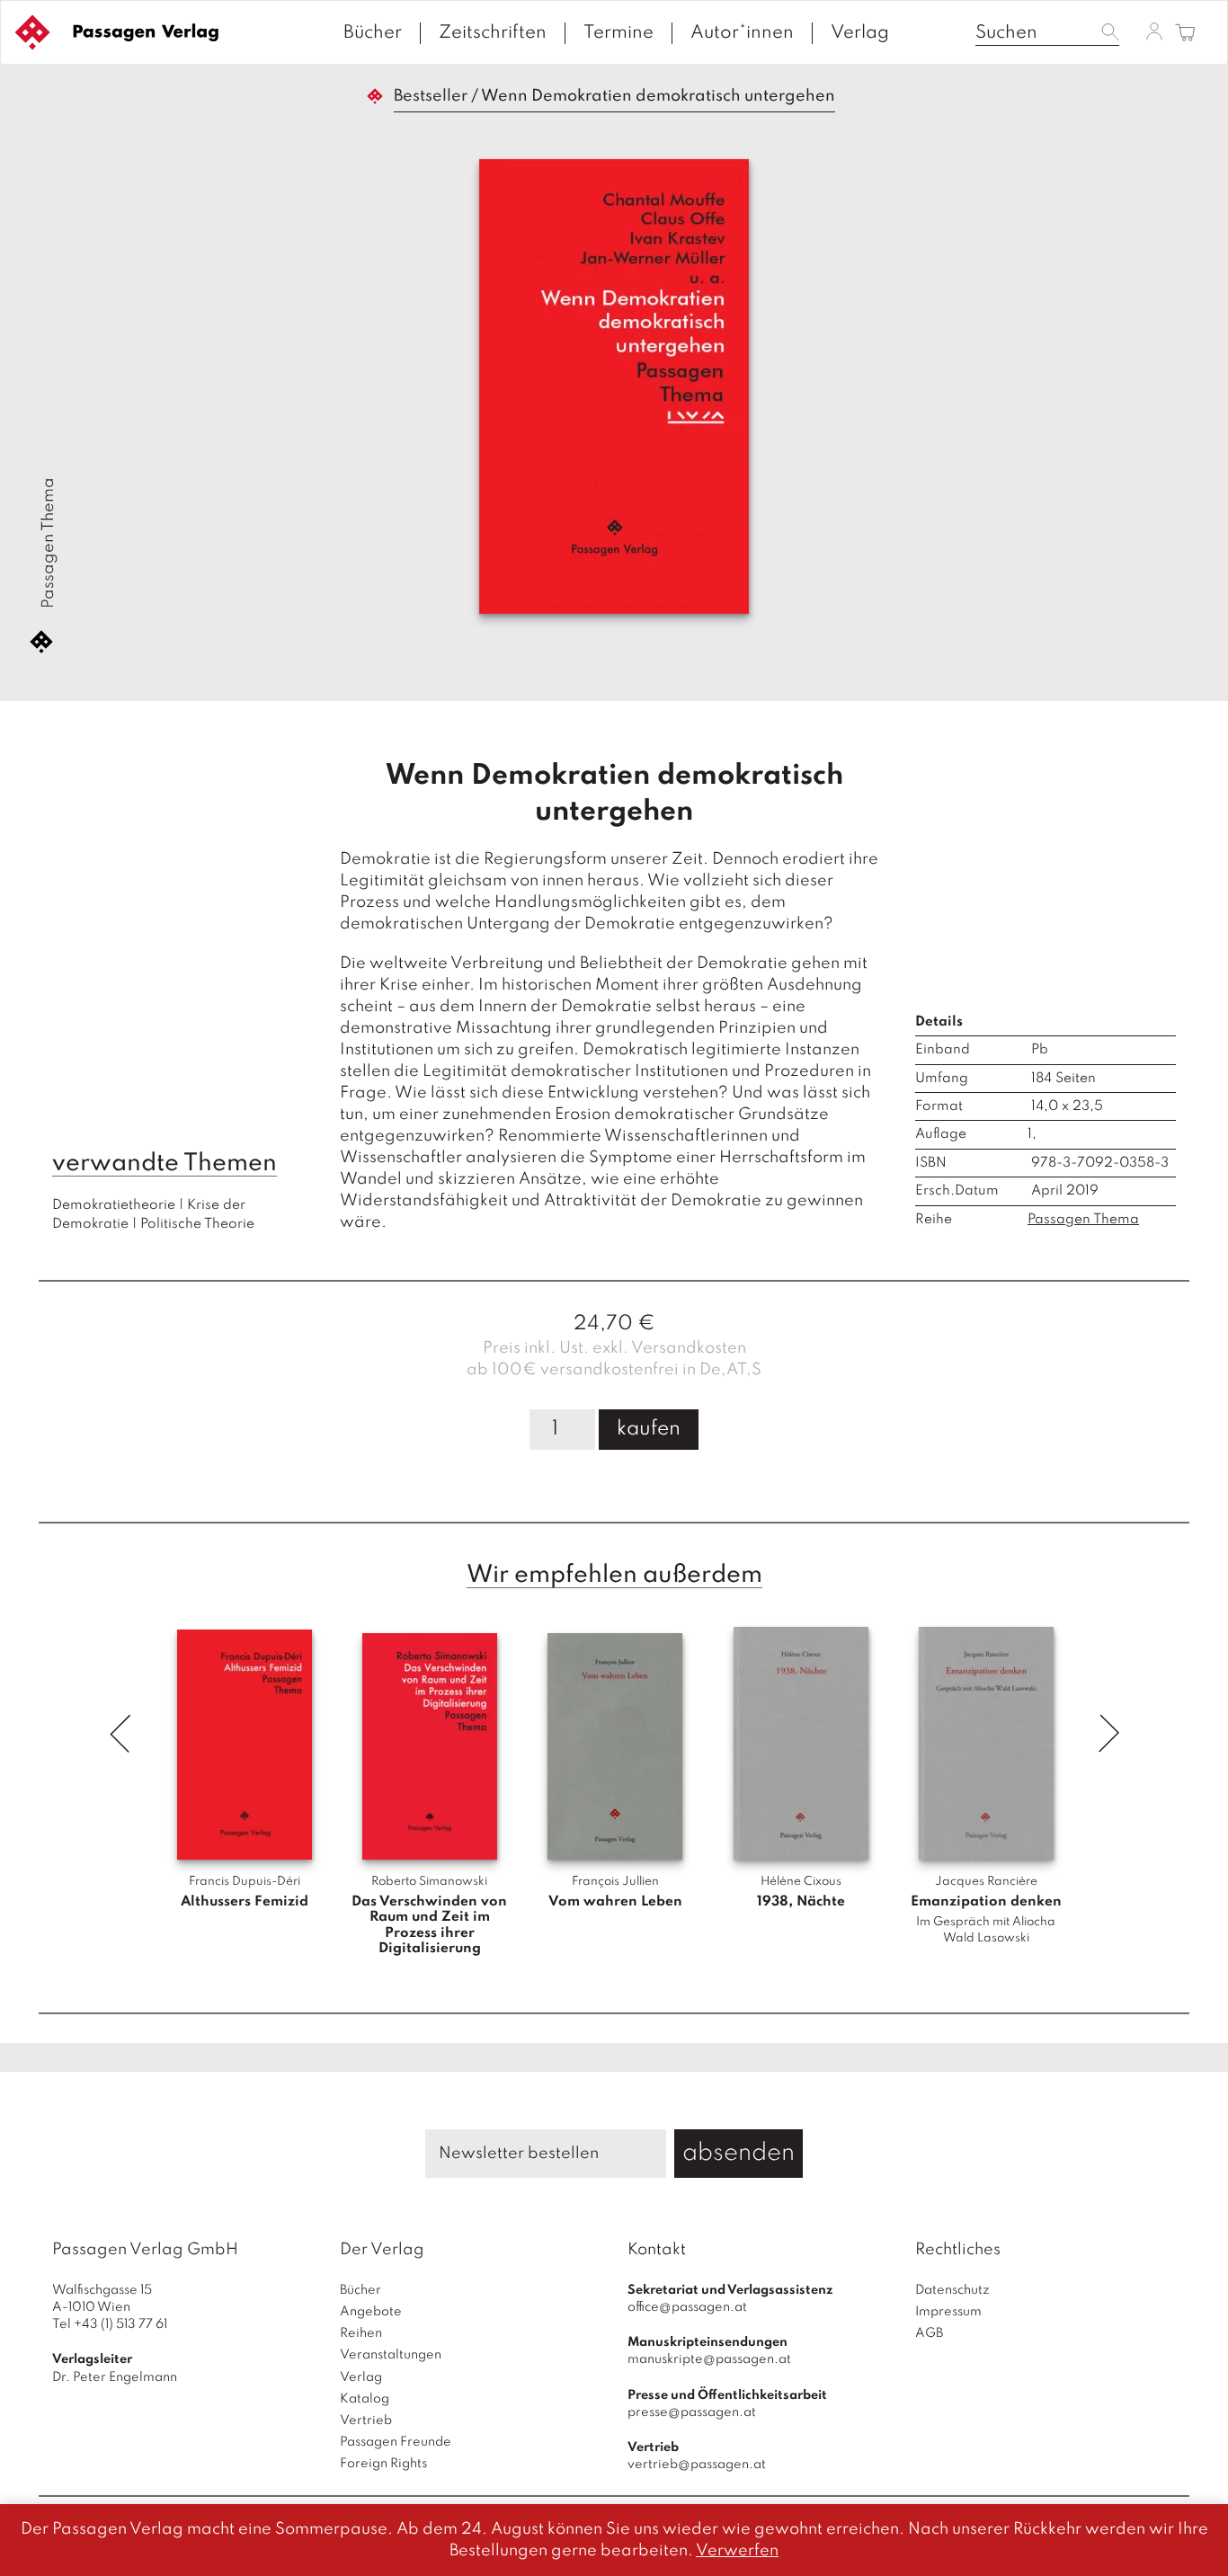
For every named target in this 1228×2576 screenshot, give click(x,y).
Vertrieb (366, 2421)
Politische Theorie (197, 1224)
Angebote (371, 2312)
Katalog (365, 2399)
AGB (929, 2333)
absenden (739, 2153)
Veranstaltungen (391, 2355)
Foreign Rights (383, 2464)
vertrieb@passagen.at (697, 2465)
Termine (618, 33)
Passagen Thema (49, 543)
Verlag (860, 33)
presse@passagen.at (692, 2412)
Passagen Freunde (396, 2442)
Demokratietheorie (114, 1205)
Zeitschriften (493, 33)
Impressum (948, 2312)
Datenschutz (952, 2290)
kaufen (649, 1429)
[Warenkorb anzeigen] (1185, 34)
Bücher (373, 33)
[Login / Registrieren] (1154, 31)
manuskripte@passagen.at (709, 2359)
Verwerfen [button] (737, 2551)
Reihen (361, 2333)
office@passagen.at (687, 2307)
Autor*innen (742, 33)
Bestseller (431, 96)
